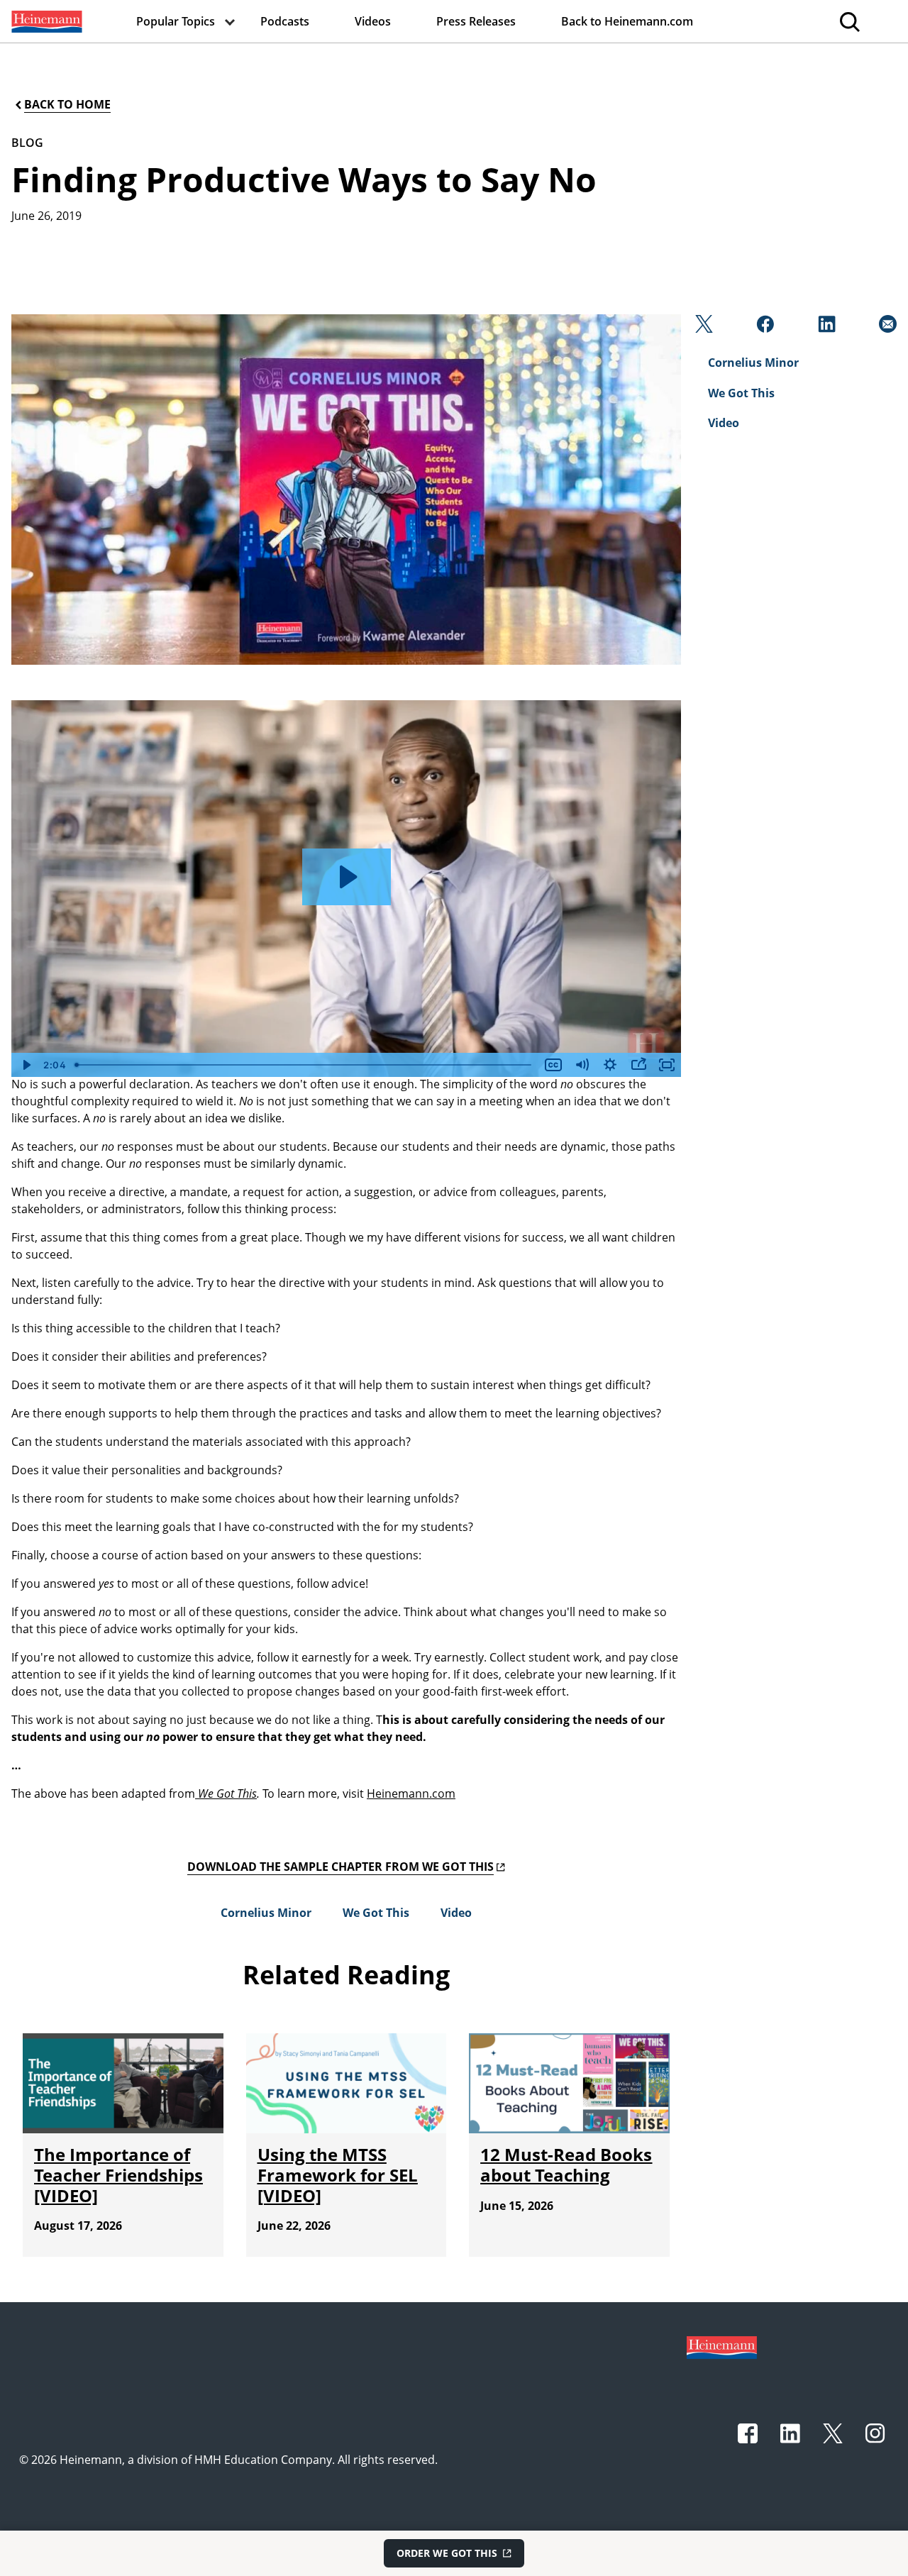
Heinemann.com (411, 1793)
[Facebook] (764, 328)
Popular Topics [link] (176, 21)
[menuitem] (45, 21)
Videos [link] (373, 21)
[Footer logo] (722, 2346)
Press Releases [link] (476, 21)
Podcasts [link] (285, 21)
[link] (45, 21)
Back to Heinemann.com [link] (627, 21)
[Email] (886, 328)
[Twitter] (703, 328)
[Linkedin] (825, 328)
